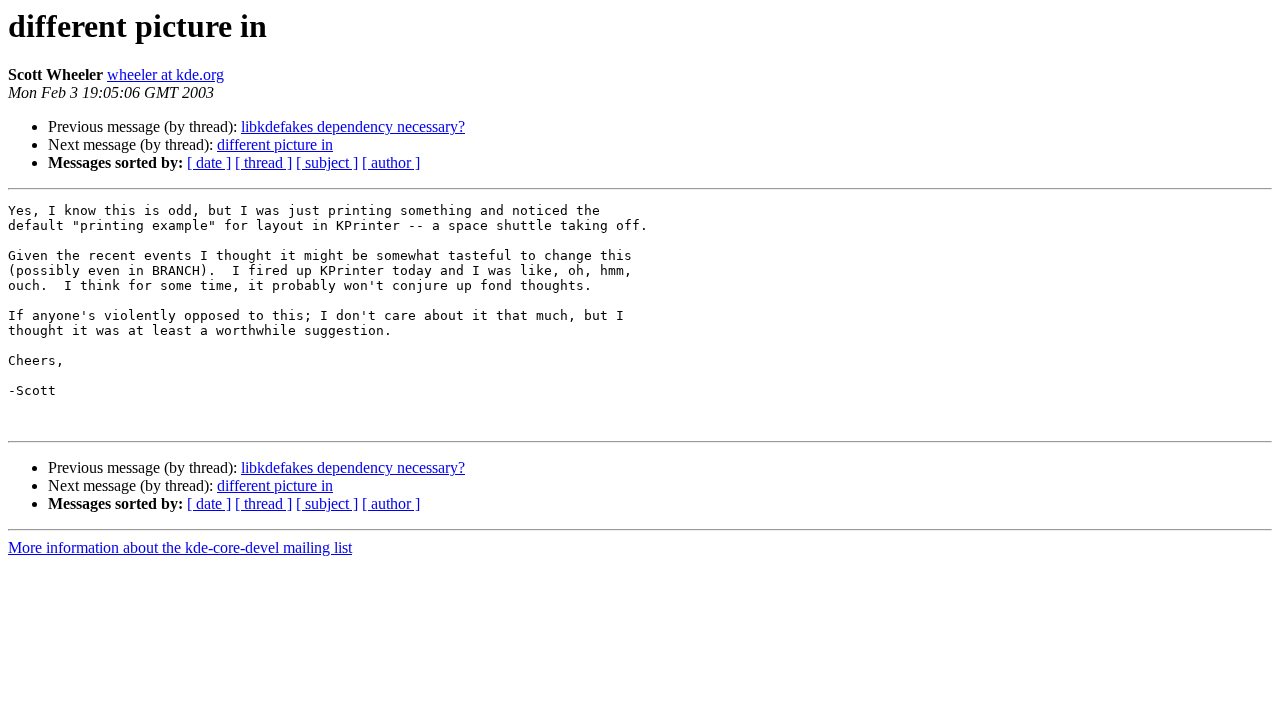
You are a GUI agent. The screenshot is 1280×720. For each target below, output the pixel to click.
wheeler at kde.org (165, 74)
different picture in (275, 144)
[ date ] (209, 162)
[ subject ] (327, 162)
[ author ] (391, 162)
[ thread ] (263, 162)
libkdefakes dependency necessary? (353, 126)
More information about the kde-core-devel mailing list (180, 547)
